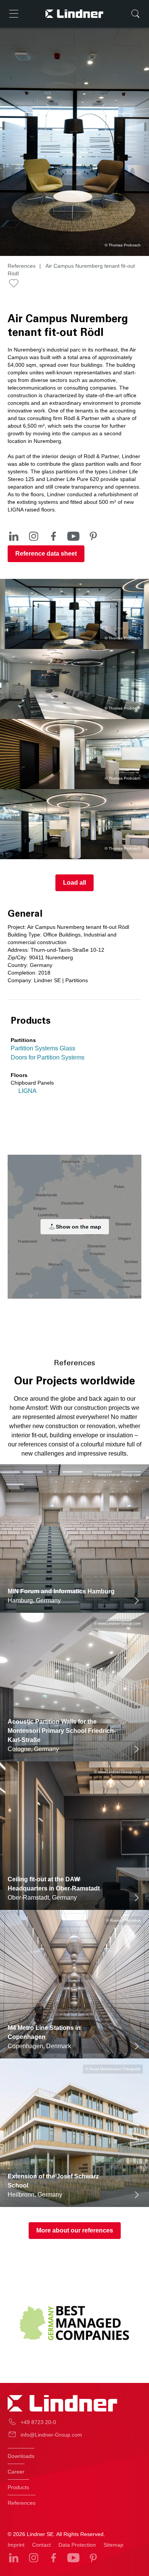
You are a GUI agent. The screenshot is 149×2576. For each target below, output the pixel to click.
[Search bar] (135, 14)
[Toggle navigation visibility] (14, 14)
